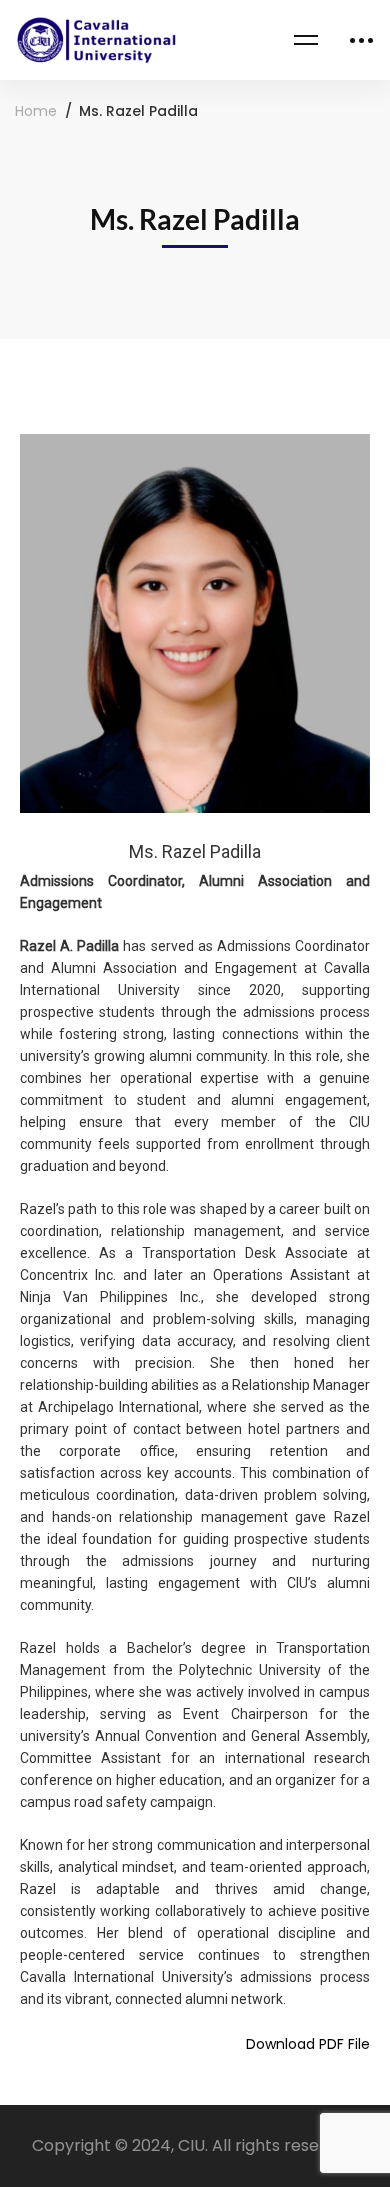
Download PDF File (308, 2044)
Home (36, 111)
